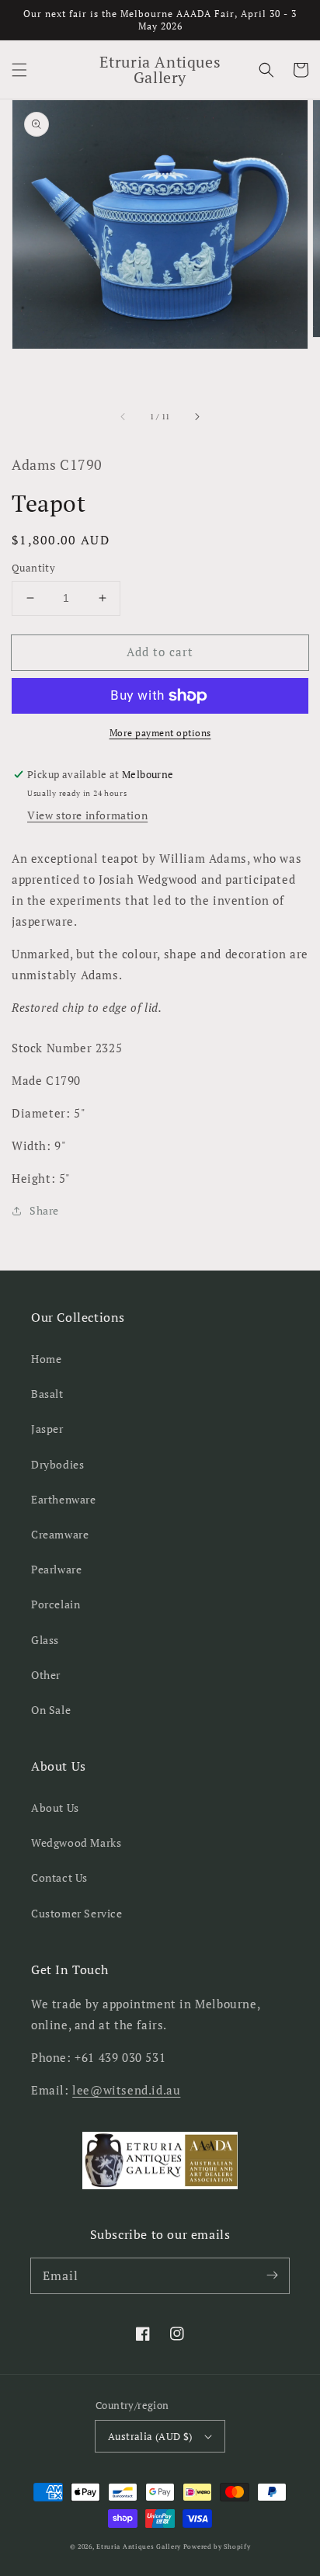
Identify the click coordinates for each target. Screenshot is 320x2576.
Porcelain (56, 1604)
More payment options (160, 733)
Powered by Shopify (217, 2546)
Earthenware (64, 1499)
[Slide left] (123, 417)
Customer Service (77, 1913)
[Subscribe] (272, 2275)
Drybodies (57, 1464)
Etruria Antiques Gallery (140, 2546)
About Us (55, 1808)
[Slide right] (197, 417)
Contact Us (59, 1877)
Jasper (47, 1429)
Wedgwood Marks (76, 1842)
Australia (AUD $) (150, 2436)
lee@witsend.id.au (126, 2090)
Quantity (33, 568)
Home (46, 1359)
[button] (19, 70)
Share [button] (44, 1210)
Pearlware (56, 1569)
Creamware (60, 1534)
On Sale (51, 1710)
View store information (87, 815)
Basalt (47, 1394)
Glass (45, 1640)
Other (46, 1675)
